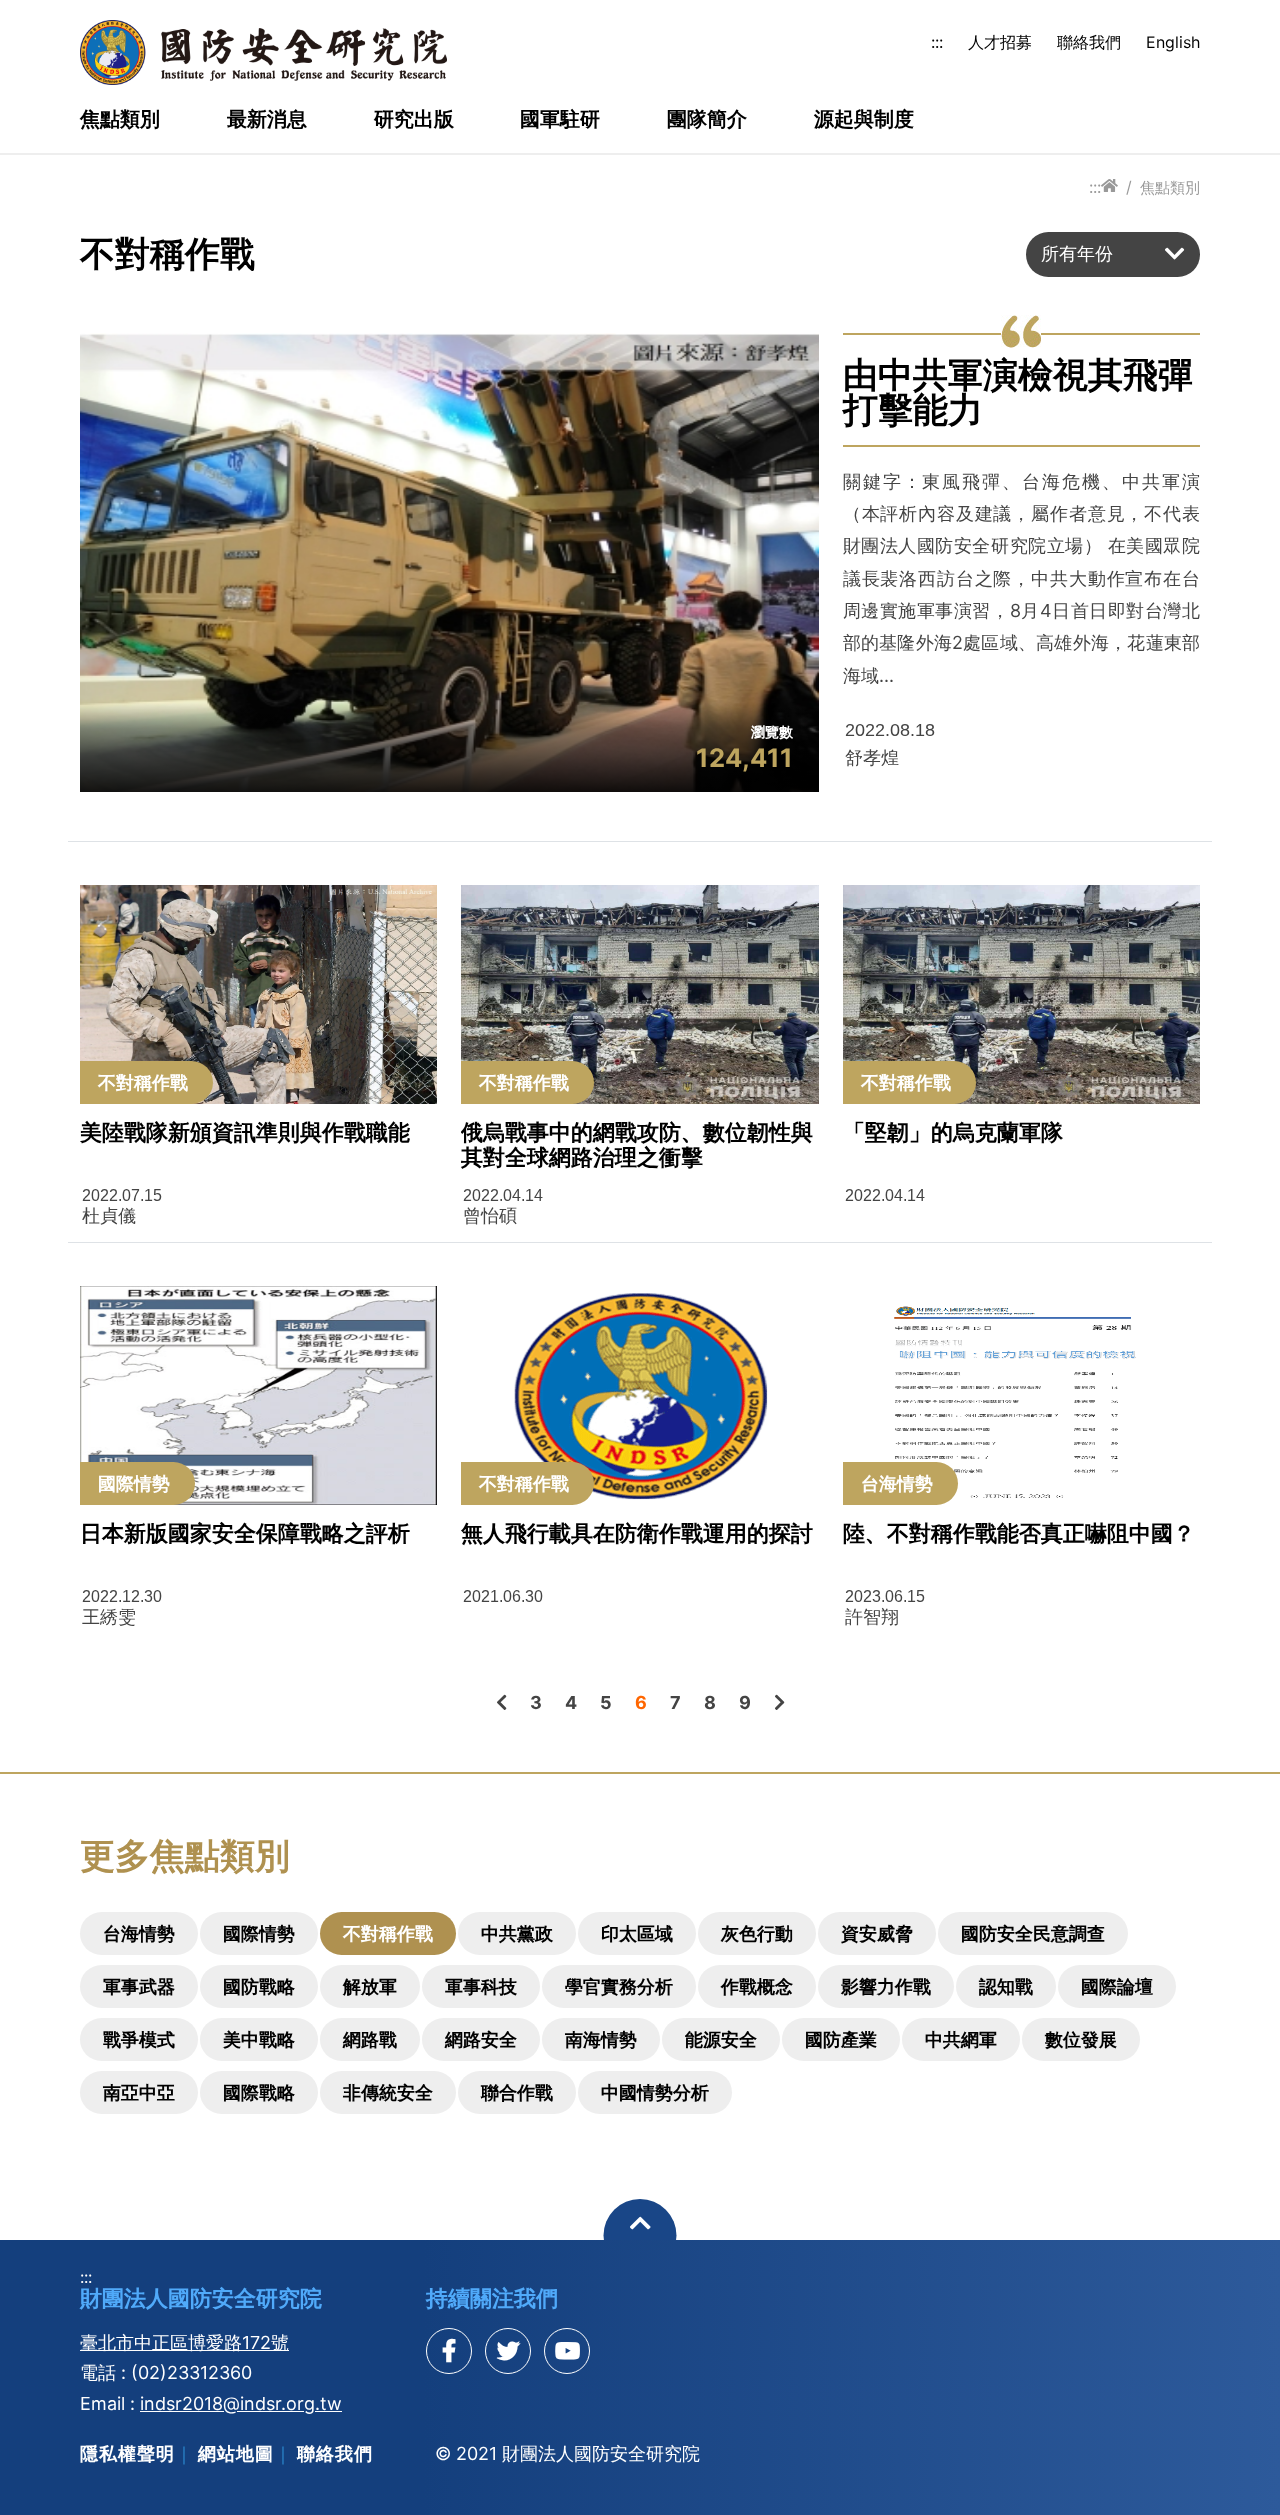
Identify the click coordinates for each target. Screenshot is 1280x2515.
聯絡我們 (1089, 42)
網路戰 (370, 2039)
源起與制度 (864, 120)
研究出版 (414, 120)
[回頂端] (640, 2235)
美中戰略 (259, 2039)
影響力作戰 (886, 1986)
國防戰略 (259, 1986)
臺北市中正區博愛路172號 (184, 2342)
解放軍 (370, 1986)
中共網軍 (961, 2039)
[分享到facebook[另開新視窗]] (449, 2351)
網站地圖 (236, 2453)
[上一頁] (501, 1702)
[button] (1113, 254)
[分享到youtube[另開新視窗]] (567, 2351)
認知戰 (1006, 1986)
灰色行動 (757, 1933)
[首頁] (1109, 186)
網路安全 (481, 2039)
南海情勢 (601, 2039)
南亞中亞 (139, 2092)
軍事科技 (481, 1986)
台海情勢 (139, 1933)
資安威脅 (877, 1933)
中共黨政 (517, 1933)
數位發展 (1081, 2039)
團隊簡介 (707, 120)
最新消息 (267, 120)
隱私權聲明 (127, 2453)
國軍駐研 (560, 120)
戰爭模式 (139, 2039)
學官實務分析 (619, 1986)
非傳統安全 (388, 2092)
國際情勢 (259, 1933)
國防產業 (841, 2039)
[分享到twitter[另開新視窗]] (508, 2351)
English (1173, 42)
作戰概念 (757, 1986)
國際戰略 (259, 2092)
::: (937, 42)
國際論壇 (1117, 1986)
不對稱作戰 (388, 1933)
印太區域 (637, 1933)
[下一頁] (779, 1702)
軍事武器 (139, 1986)
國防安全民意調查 (1033, 1933)
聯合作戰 (517, 2092)
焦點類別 (120, 120)
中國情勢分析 (655, 2092)
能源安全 (721, 2039)
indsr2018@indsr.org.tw (241, 2403)
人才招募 (1000, 42)
